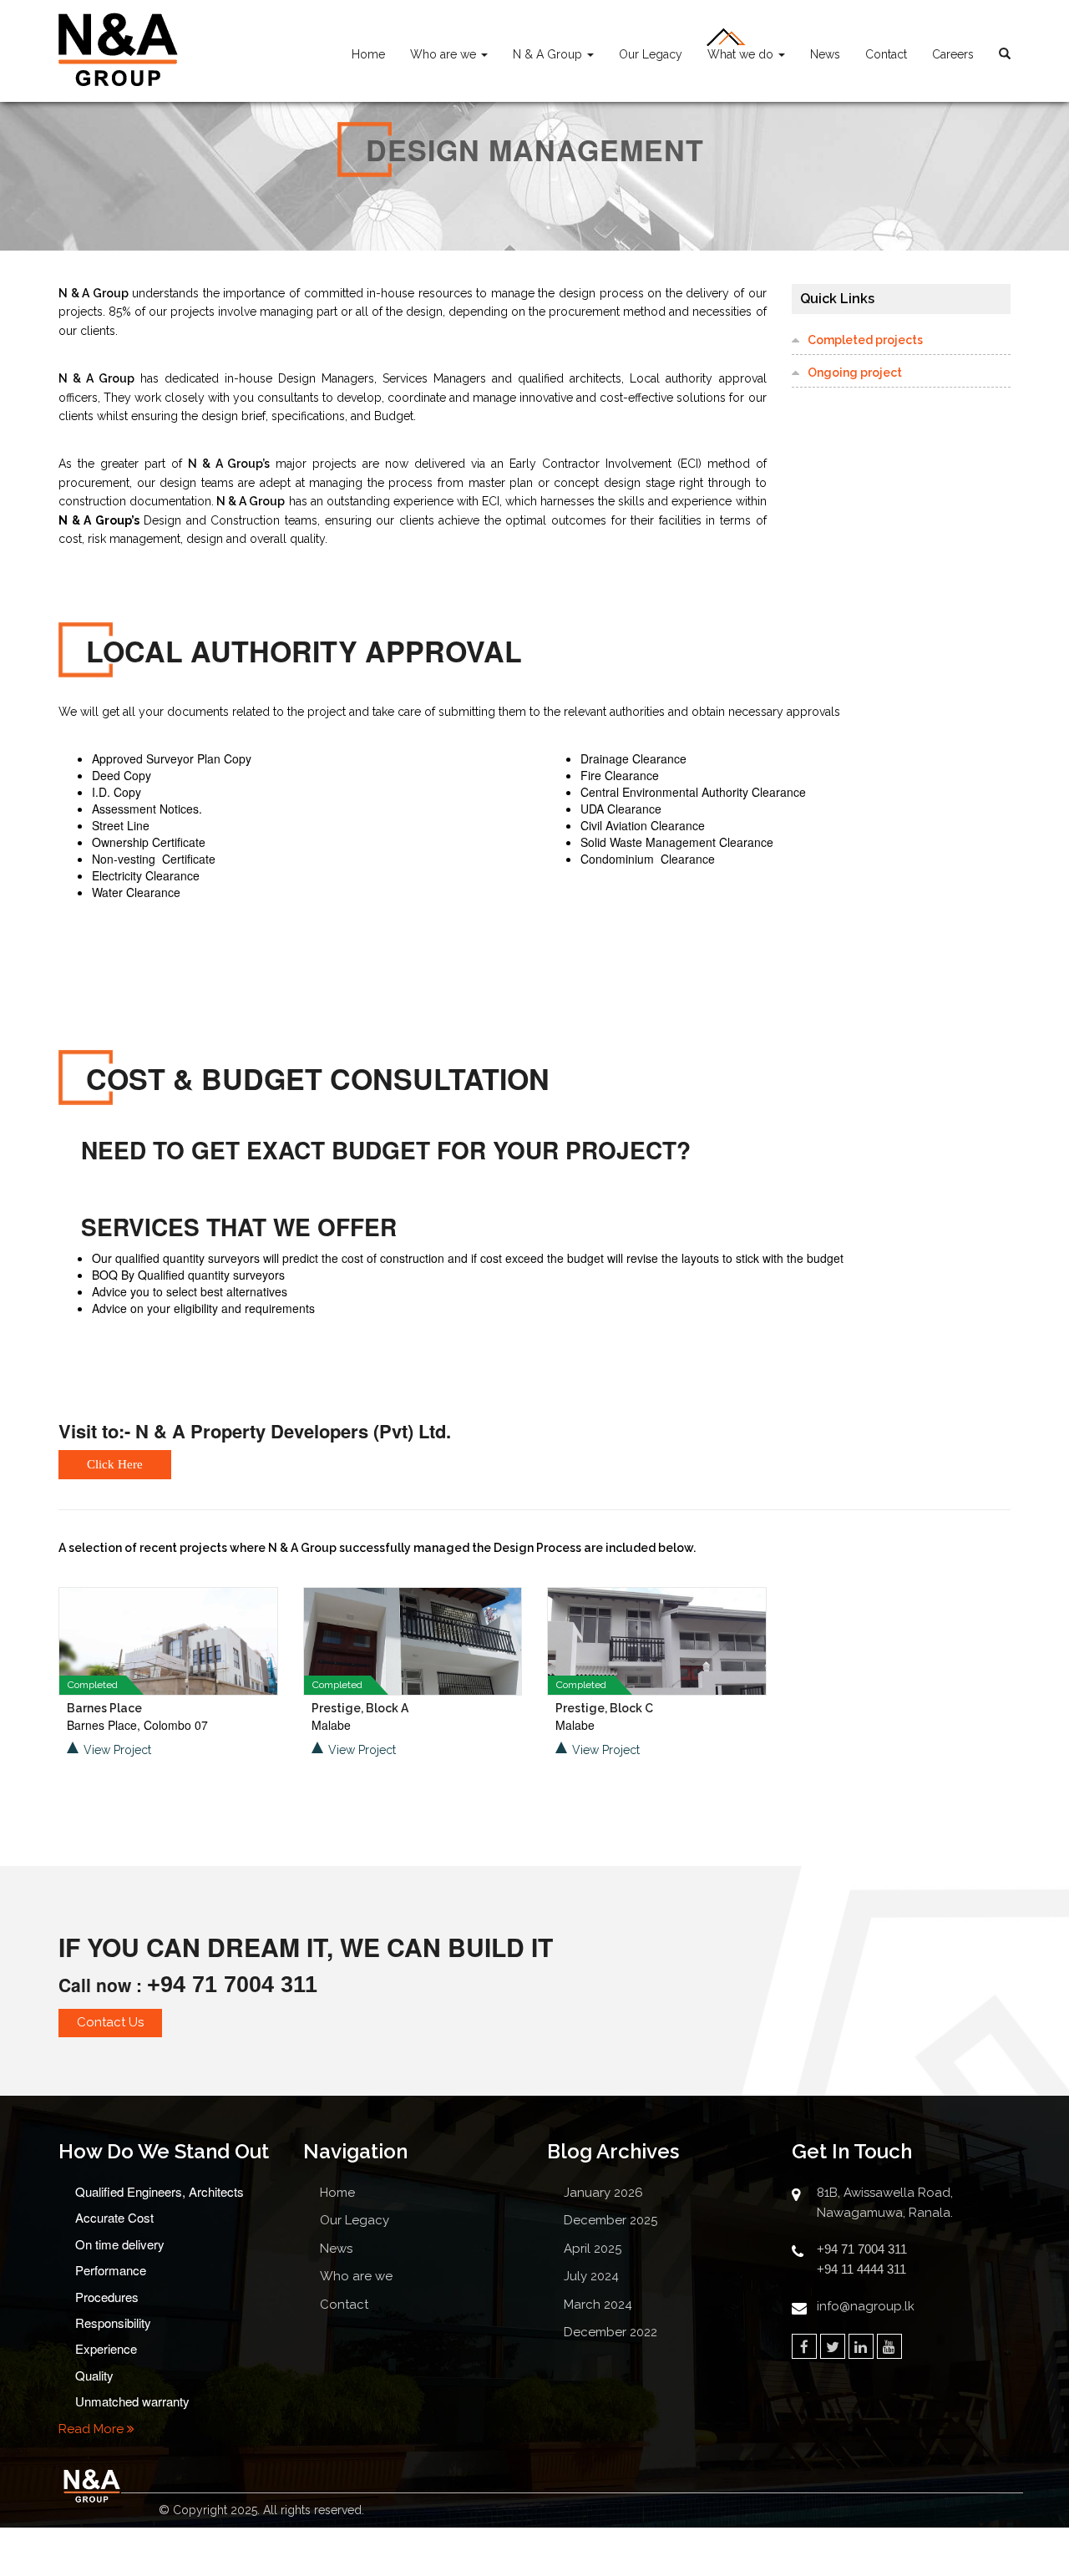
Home (368, 54)
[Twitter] (833, 2346)
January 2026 (603, 2193)
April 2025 (593, 2249)
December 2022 (610, 2332)
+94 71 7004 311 (232, 1985)
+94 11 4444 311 (861, 2269)
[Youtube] (889, 2346)
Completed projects (865, 340)
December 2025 (610, 2220)
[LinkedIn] (861, 2346)
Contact (886, 54)
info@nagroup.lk (866, 2306)
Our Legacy (651, 54)
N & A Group (549, 54)
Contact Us (110, 2022)
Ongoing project (855, 373)
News (825, 54)
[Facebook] (804, 2346)
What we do (742, 54)
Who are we (445, 54)
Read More (93, 2429)
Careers (953, 54)
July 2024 (591, 2276)
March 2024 (598, 2305)
